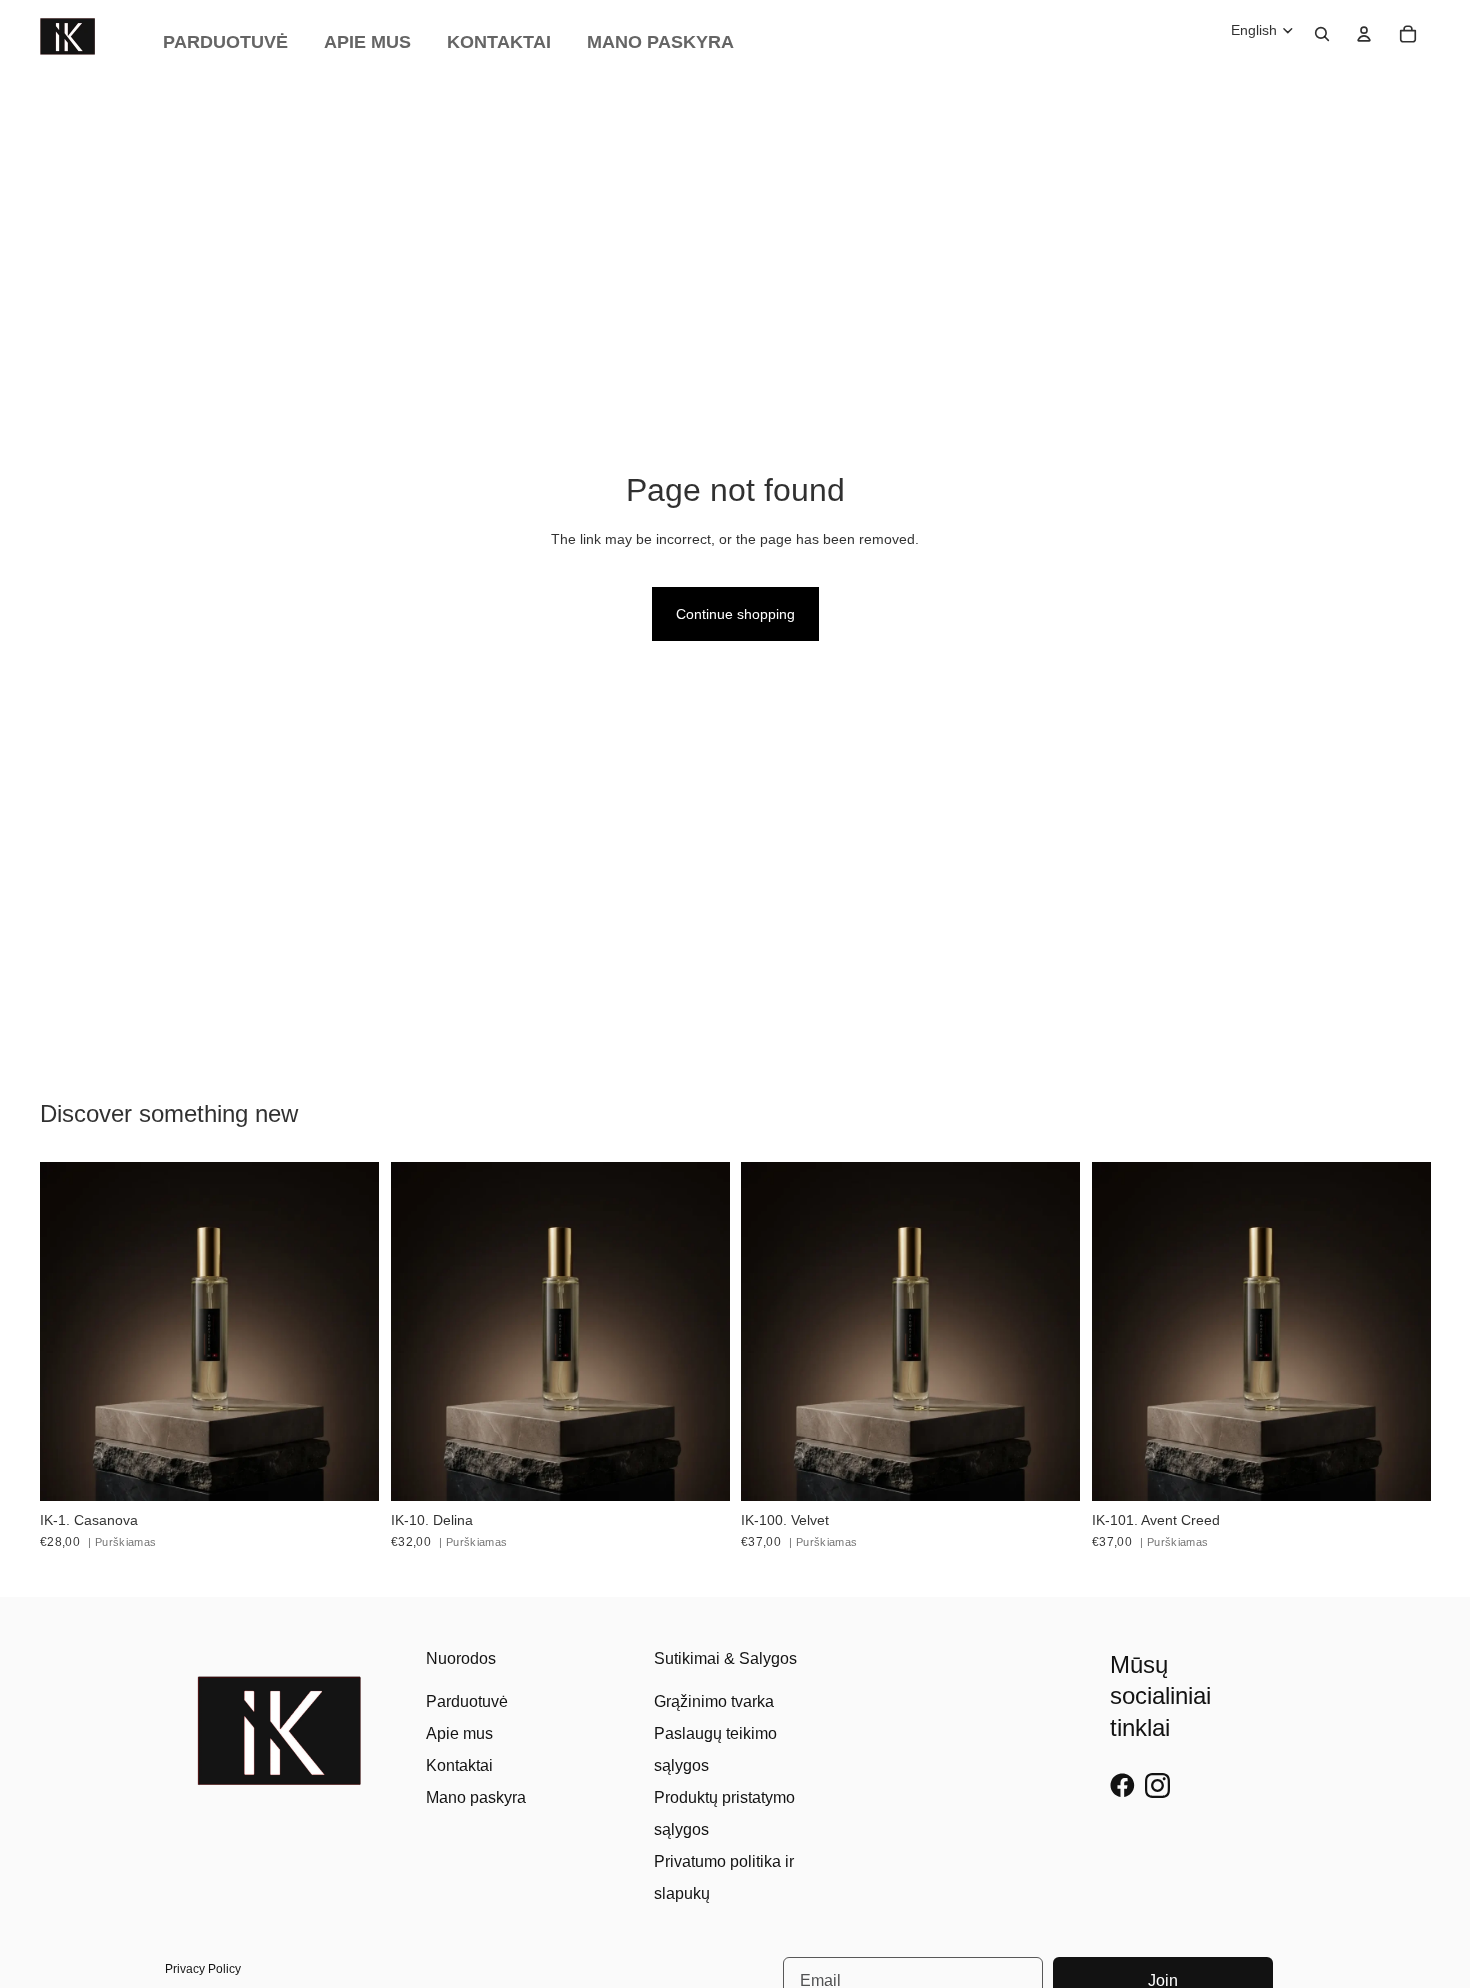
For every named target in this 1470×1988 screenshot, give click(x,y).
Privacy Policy (203, 1969)
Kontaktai (459, 1765)
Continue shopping (735, 614)
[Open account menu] (1364, 34)
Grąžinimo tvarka (714, 1701)
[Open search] (1322, 34)
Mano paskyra (476, 1797)
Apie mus (459, 1733)
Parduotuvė (467, 1701)
